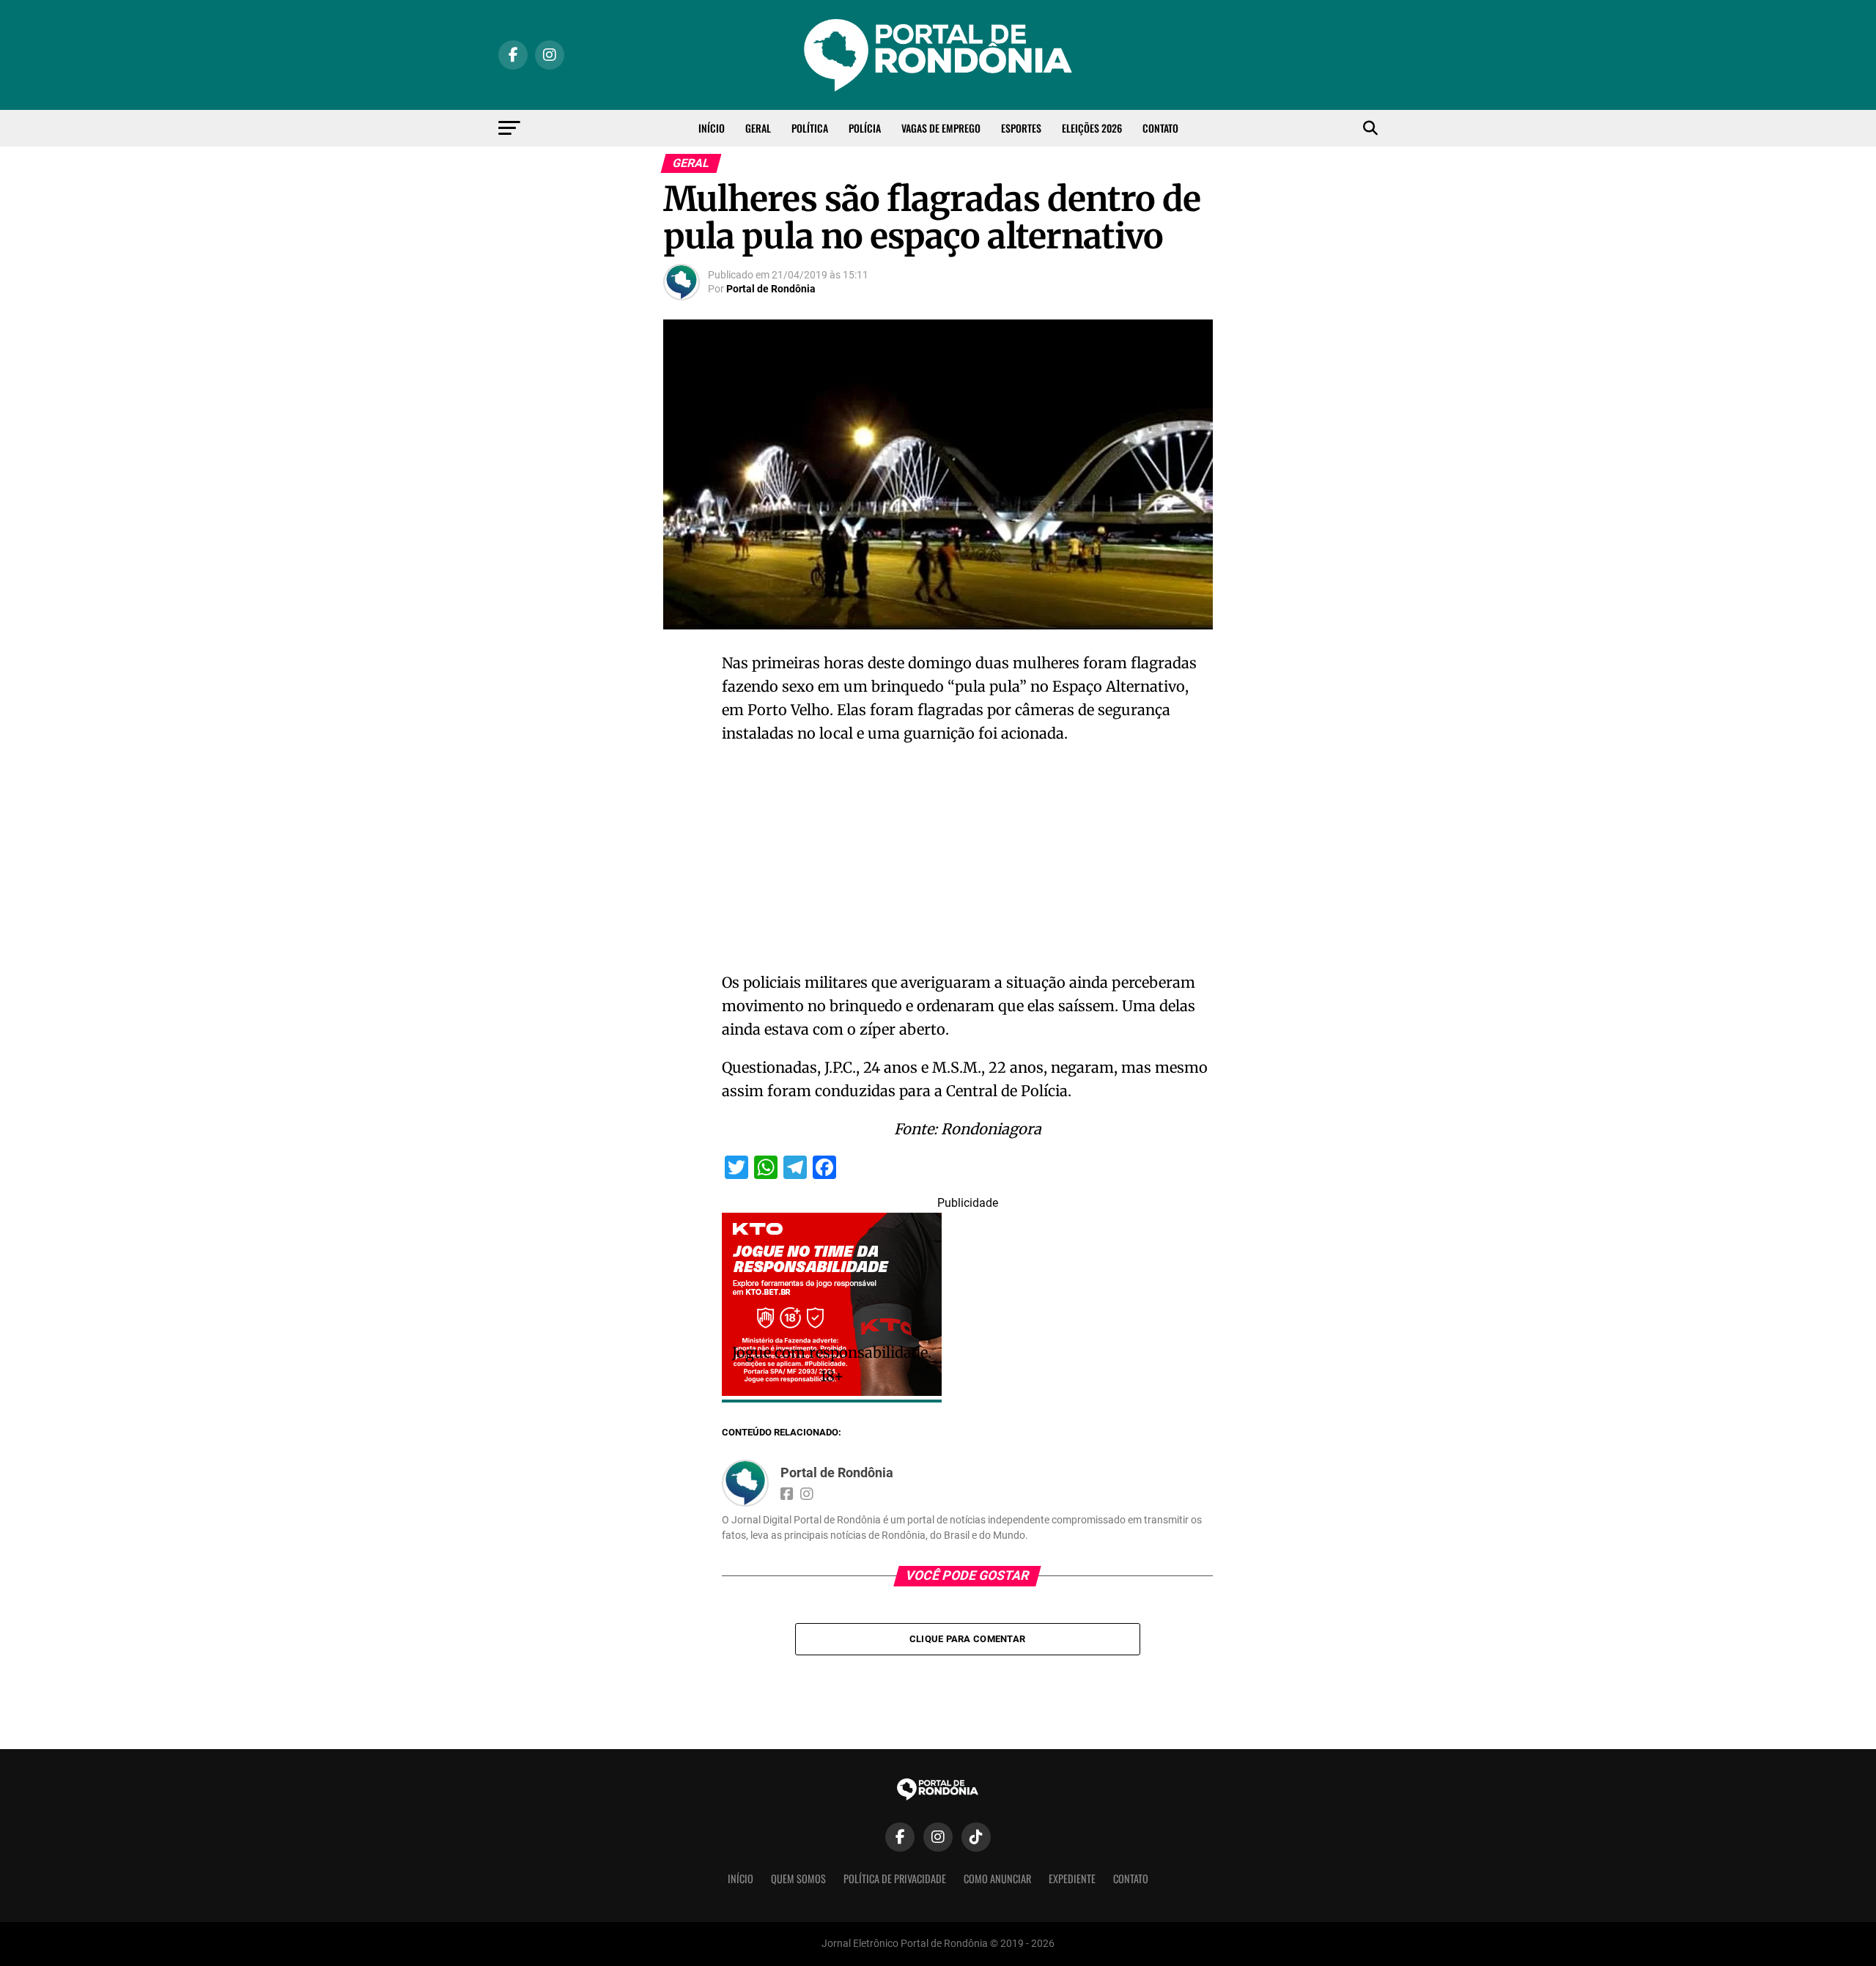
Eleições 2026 (1092, 128)
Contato (1160, 128)
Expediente (1072, 1878)
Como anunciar (997, 1878)
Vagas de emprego (941, 128)
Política (810, 128)
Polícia (865, 128)
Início (712, 128)
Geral (758, 128)
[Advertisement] (967, 862)
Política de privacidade (895, 1878)
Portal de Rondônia (771, 289)
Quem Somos (798, 1878)
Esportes (1021, 128)
